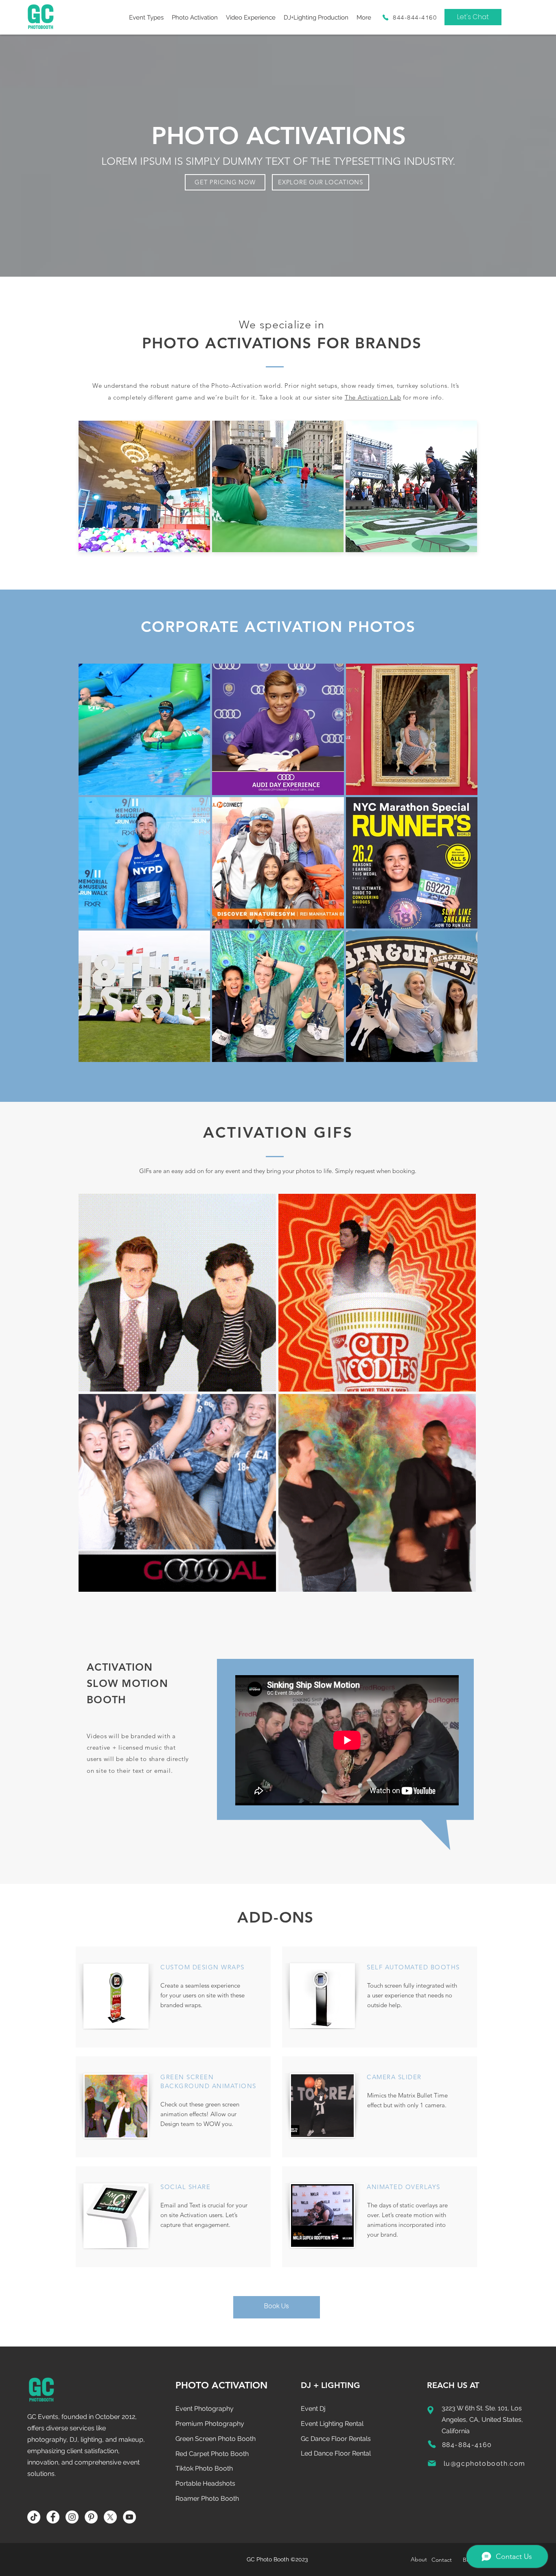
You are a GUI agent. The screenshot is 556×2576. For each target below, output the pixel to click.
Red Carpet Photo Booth (212, 2454)
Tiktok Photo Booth (204, 2468)
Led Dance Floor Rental (336, 2453)
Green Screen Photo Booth (216, 2439)
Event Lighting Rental (332, 2424)
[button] (146, 17)
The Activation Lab (373, 397)
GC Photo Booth (268, 2559)
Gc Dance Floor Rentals (336, 2439)
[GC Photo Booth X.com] (110, 2517)
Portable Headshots (205, 2483)
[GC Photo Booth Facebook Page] (53, 2517)
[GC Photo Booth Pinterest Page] (91, 2517)
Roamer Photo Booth (207, 2498)
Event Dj (313, 2409)
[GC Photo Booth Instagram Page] (72, 2517)
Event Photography (205, 2409)
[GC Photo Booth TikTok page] (34, 2517)
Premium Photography (210, 2424)
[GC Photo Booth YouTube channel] (129, 2517)
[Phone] (385, 17)
